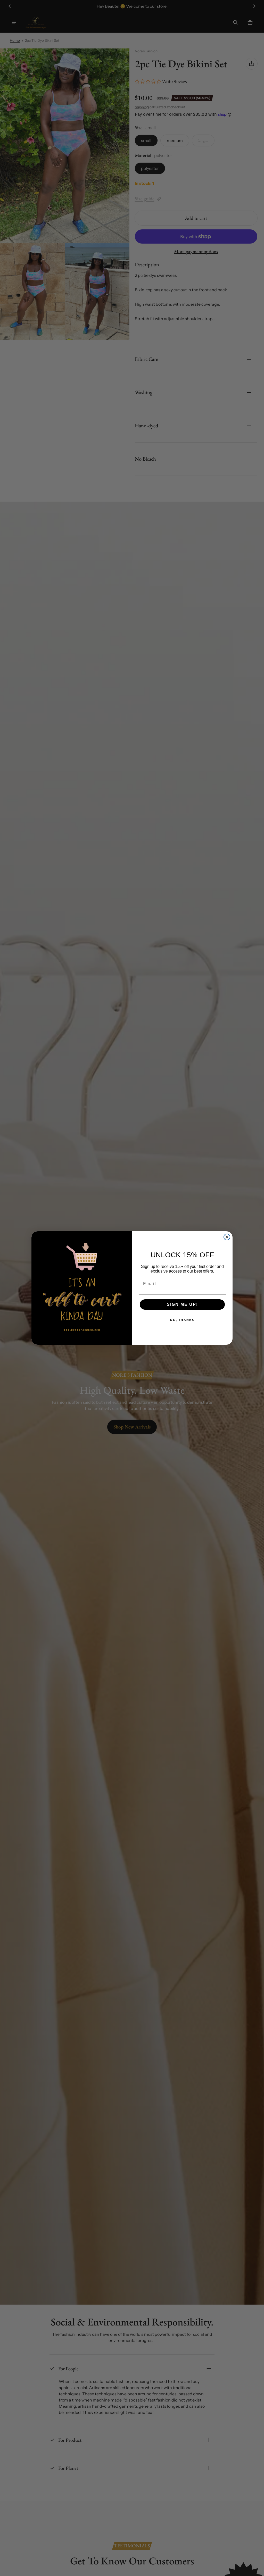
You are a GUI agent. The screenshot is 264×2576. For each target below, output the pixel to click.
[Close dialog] (227, 1237)
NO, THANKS (182, 1320)
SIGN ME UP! (182, 1304)
